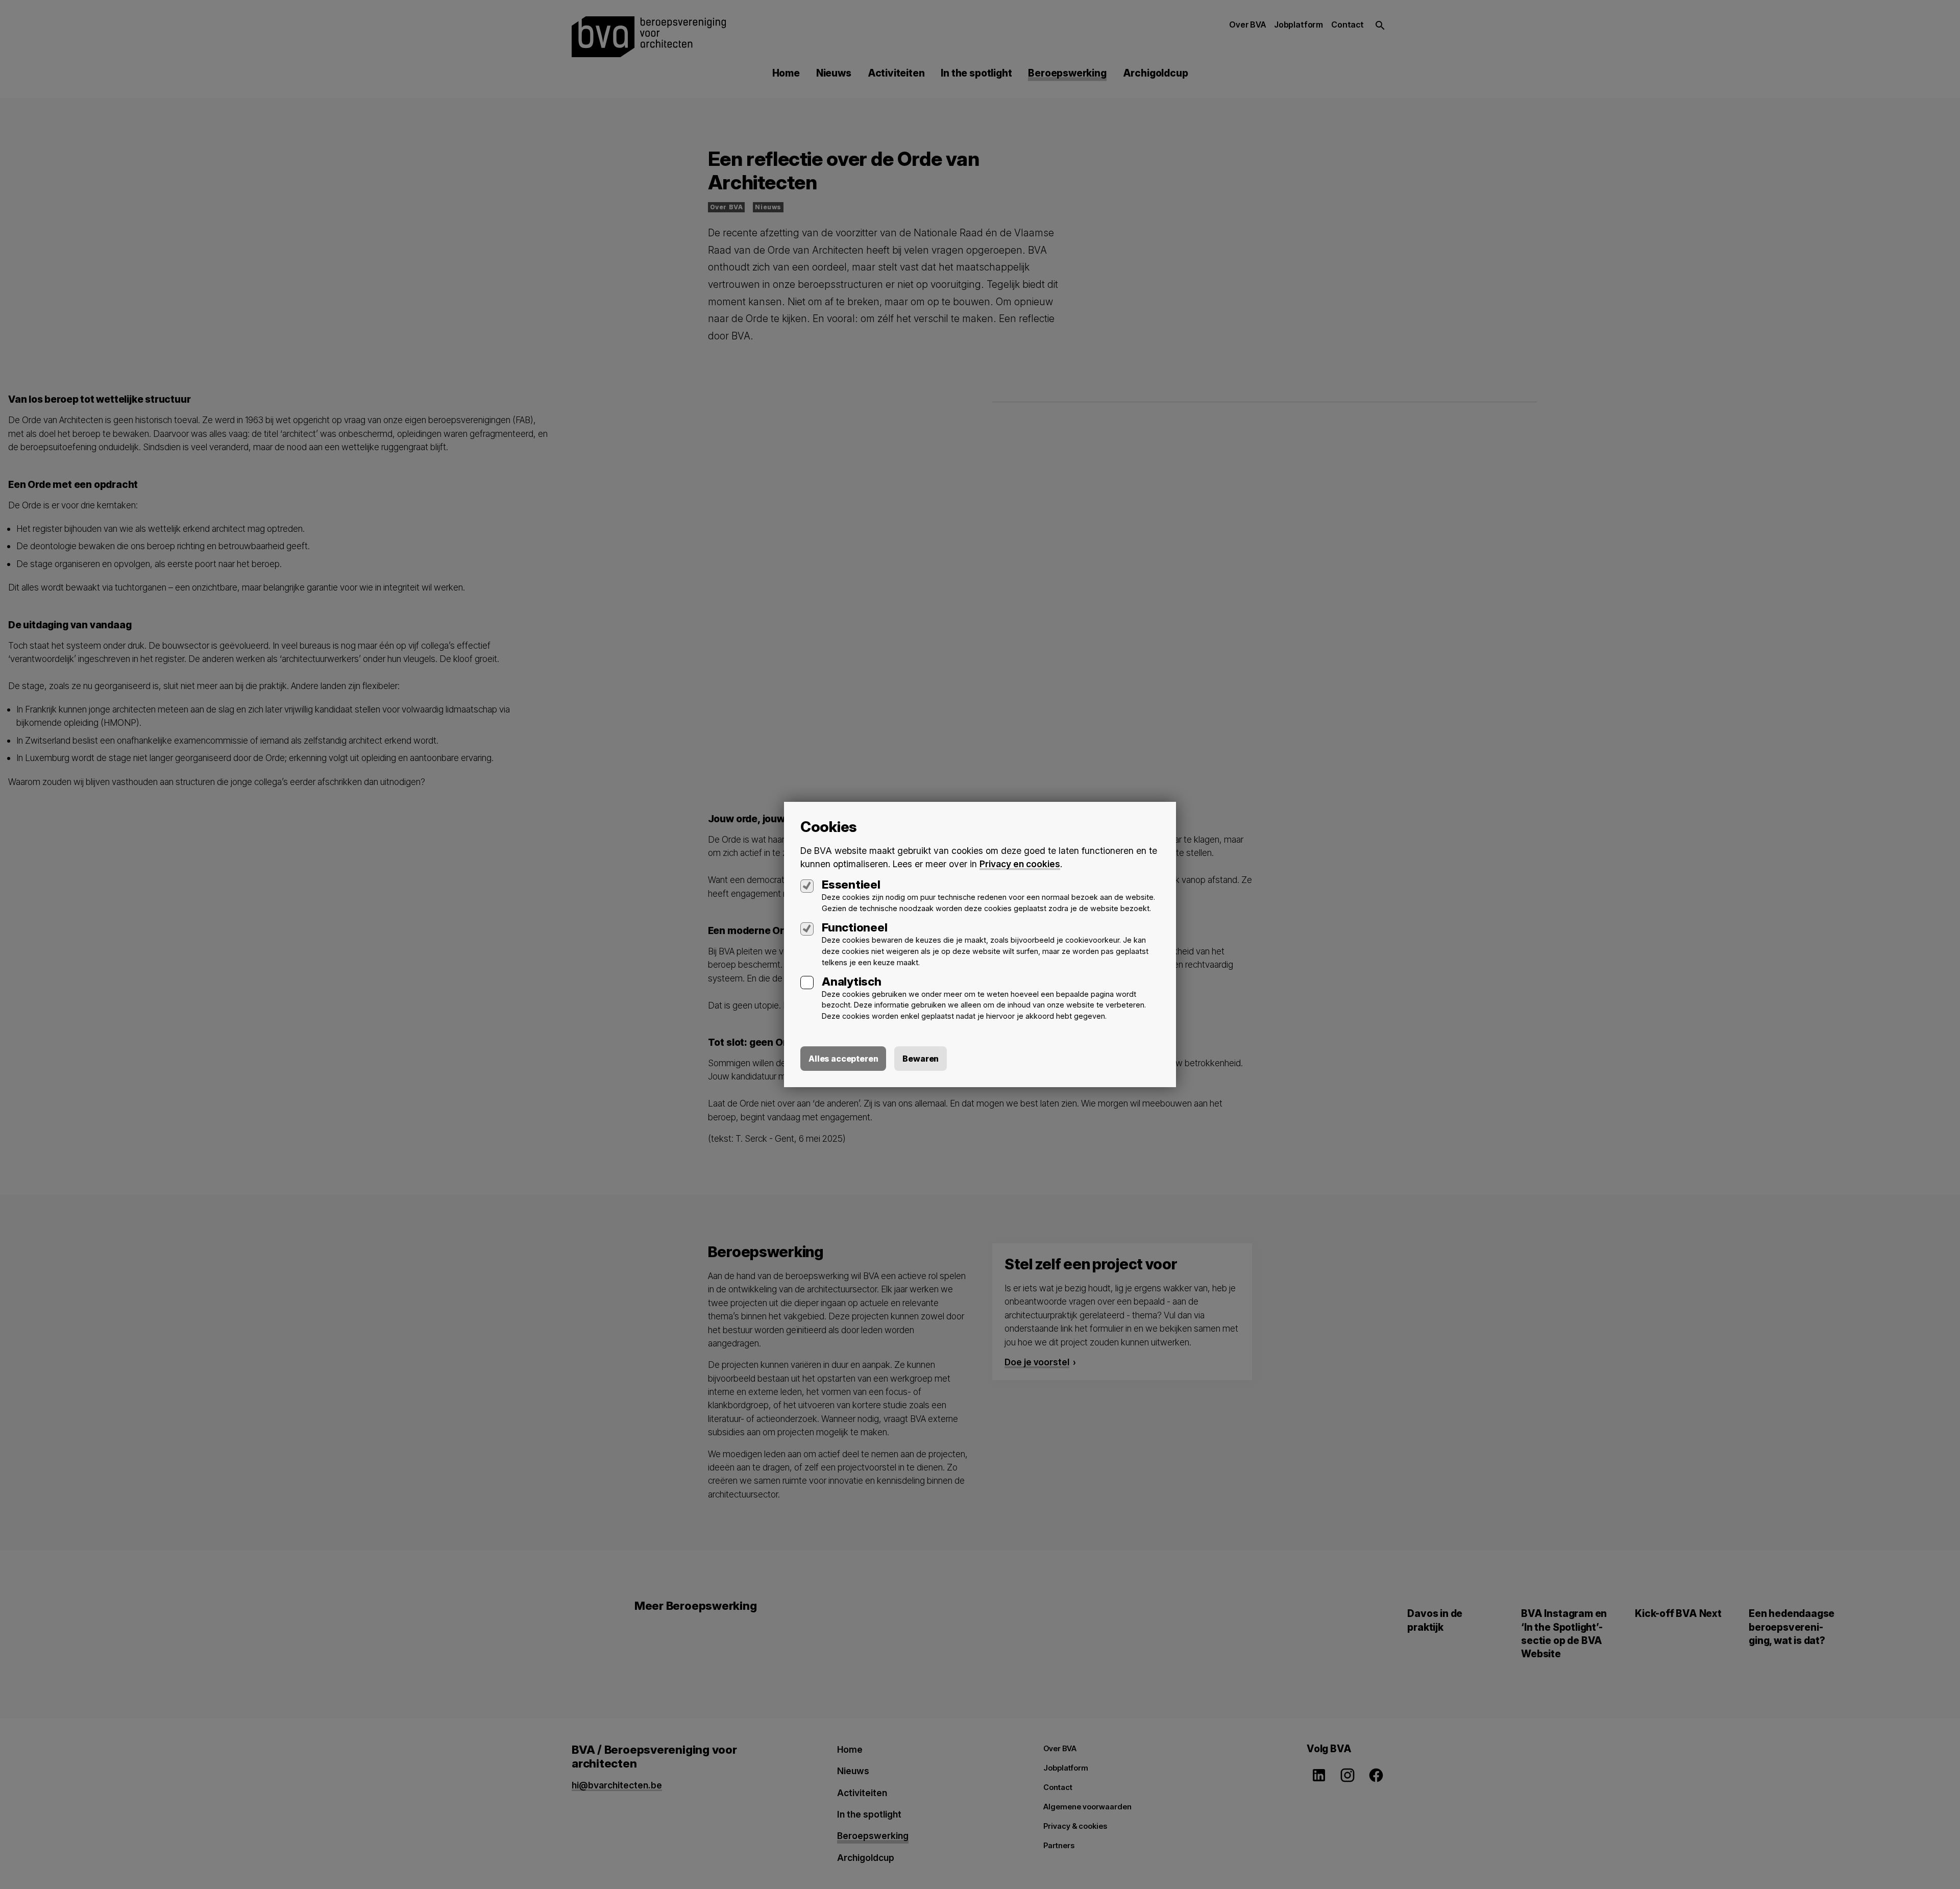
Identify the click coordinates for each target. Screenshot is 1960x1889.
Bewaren (921, 1059)
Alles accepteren (843, 1059)
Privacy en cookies (1020, 864)
